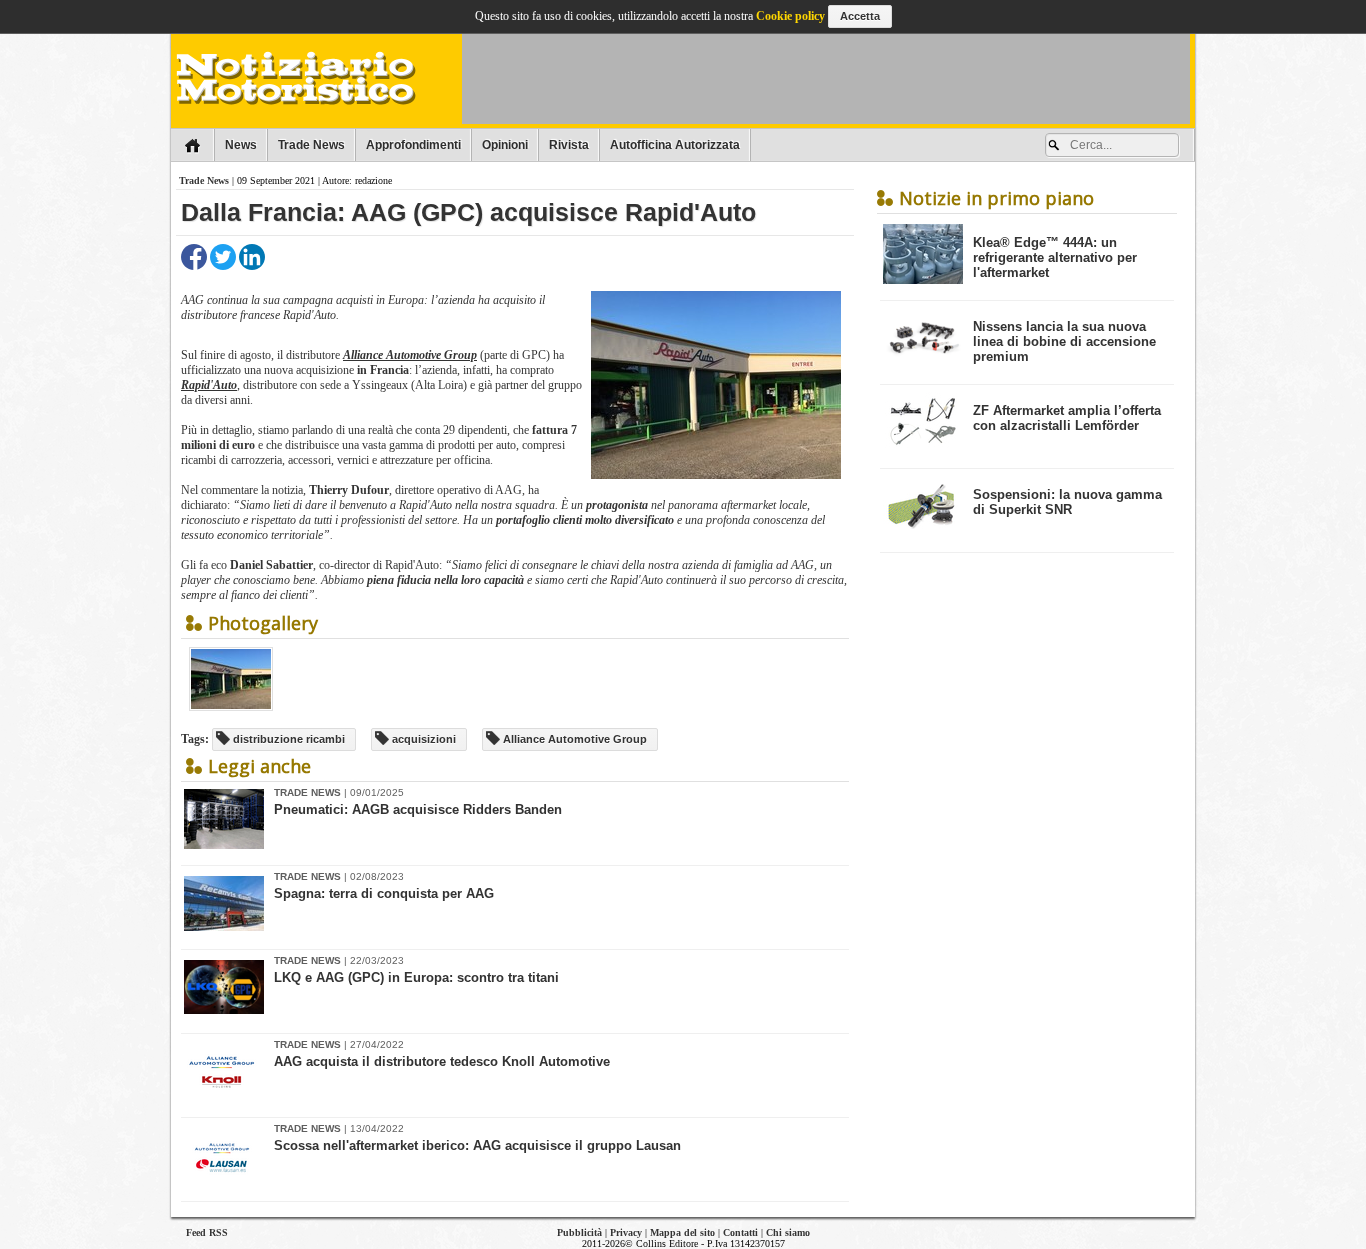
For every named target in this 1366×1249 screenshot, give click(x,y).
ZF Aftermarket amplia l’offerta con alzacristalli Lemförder (1067, 418)
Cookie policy (790, 16)
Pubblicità (579, 1232)
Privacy (626, 1232)
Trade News (311, 145)
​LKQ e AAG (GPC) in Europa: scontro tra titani (416, 977)
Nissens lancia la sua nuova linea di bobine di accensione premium (1064, 341)
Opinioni (505, 145)
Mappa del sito (682, 1232)
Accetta (860, 16)
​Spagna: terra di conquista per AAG (384, 893)
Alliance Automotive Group (410, 355)
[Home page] (192, 145)
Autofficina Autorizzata (675, 145)
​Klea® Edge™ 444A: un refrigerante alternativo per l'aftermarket (1055, 257)
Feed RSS (207, 1232)
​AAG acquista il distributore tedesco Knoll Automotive (442, 1061)
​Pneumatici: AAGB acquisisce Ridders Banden (418, 809)
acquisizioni (422, 739)
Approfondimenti (413, 145)
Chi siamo (788, 1232)
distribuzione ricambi (287, 739)
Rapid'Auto (209, 385)
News (241, 145)
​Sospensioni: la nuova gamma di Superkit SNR (1067, 502)
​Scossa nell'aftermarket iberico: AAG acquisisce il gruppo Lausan (477, 1145)
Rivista (569, 145)
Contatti (740, 1232)
